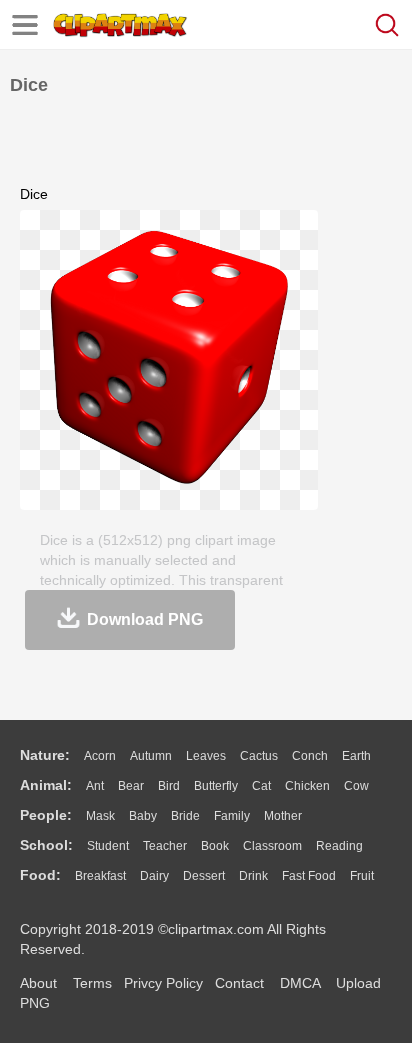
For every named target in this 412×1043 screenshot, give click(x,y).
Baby (143, 816)
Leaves (206, 756)
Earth (356, 756)
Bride (185, 816)
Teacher (165, 846)
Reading (339, 846)
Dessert (204, 876)
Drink (253, 876)
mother (283, 816)
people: (46, 815)
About (38, 983)
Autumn (151, 756)
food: (40, 875)
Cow (356, 786)
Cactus (259, 756)
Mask (100, 816)
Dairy (154, 876)
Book (215, 846)
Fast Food (309, 876)
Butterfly (216, 786)
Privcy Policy (163, 983)
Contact (239, 983)
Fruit (362, 876)
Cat (261, 786)
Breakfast (100, 876)
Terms (92, 983)
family (232, 816)
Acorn (100, 756)
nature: (45, 755)
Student (108, 846)
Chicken (307, 786)
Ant (95, 786)
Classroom (272, 846)
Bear (131, 786)
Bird (169, 786)
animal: (46, 785)
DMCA (300, 983)
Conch (310, 756)
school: (46, 845)
